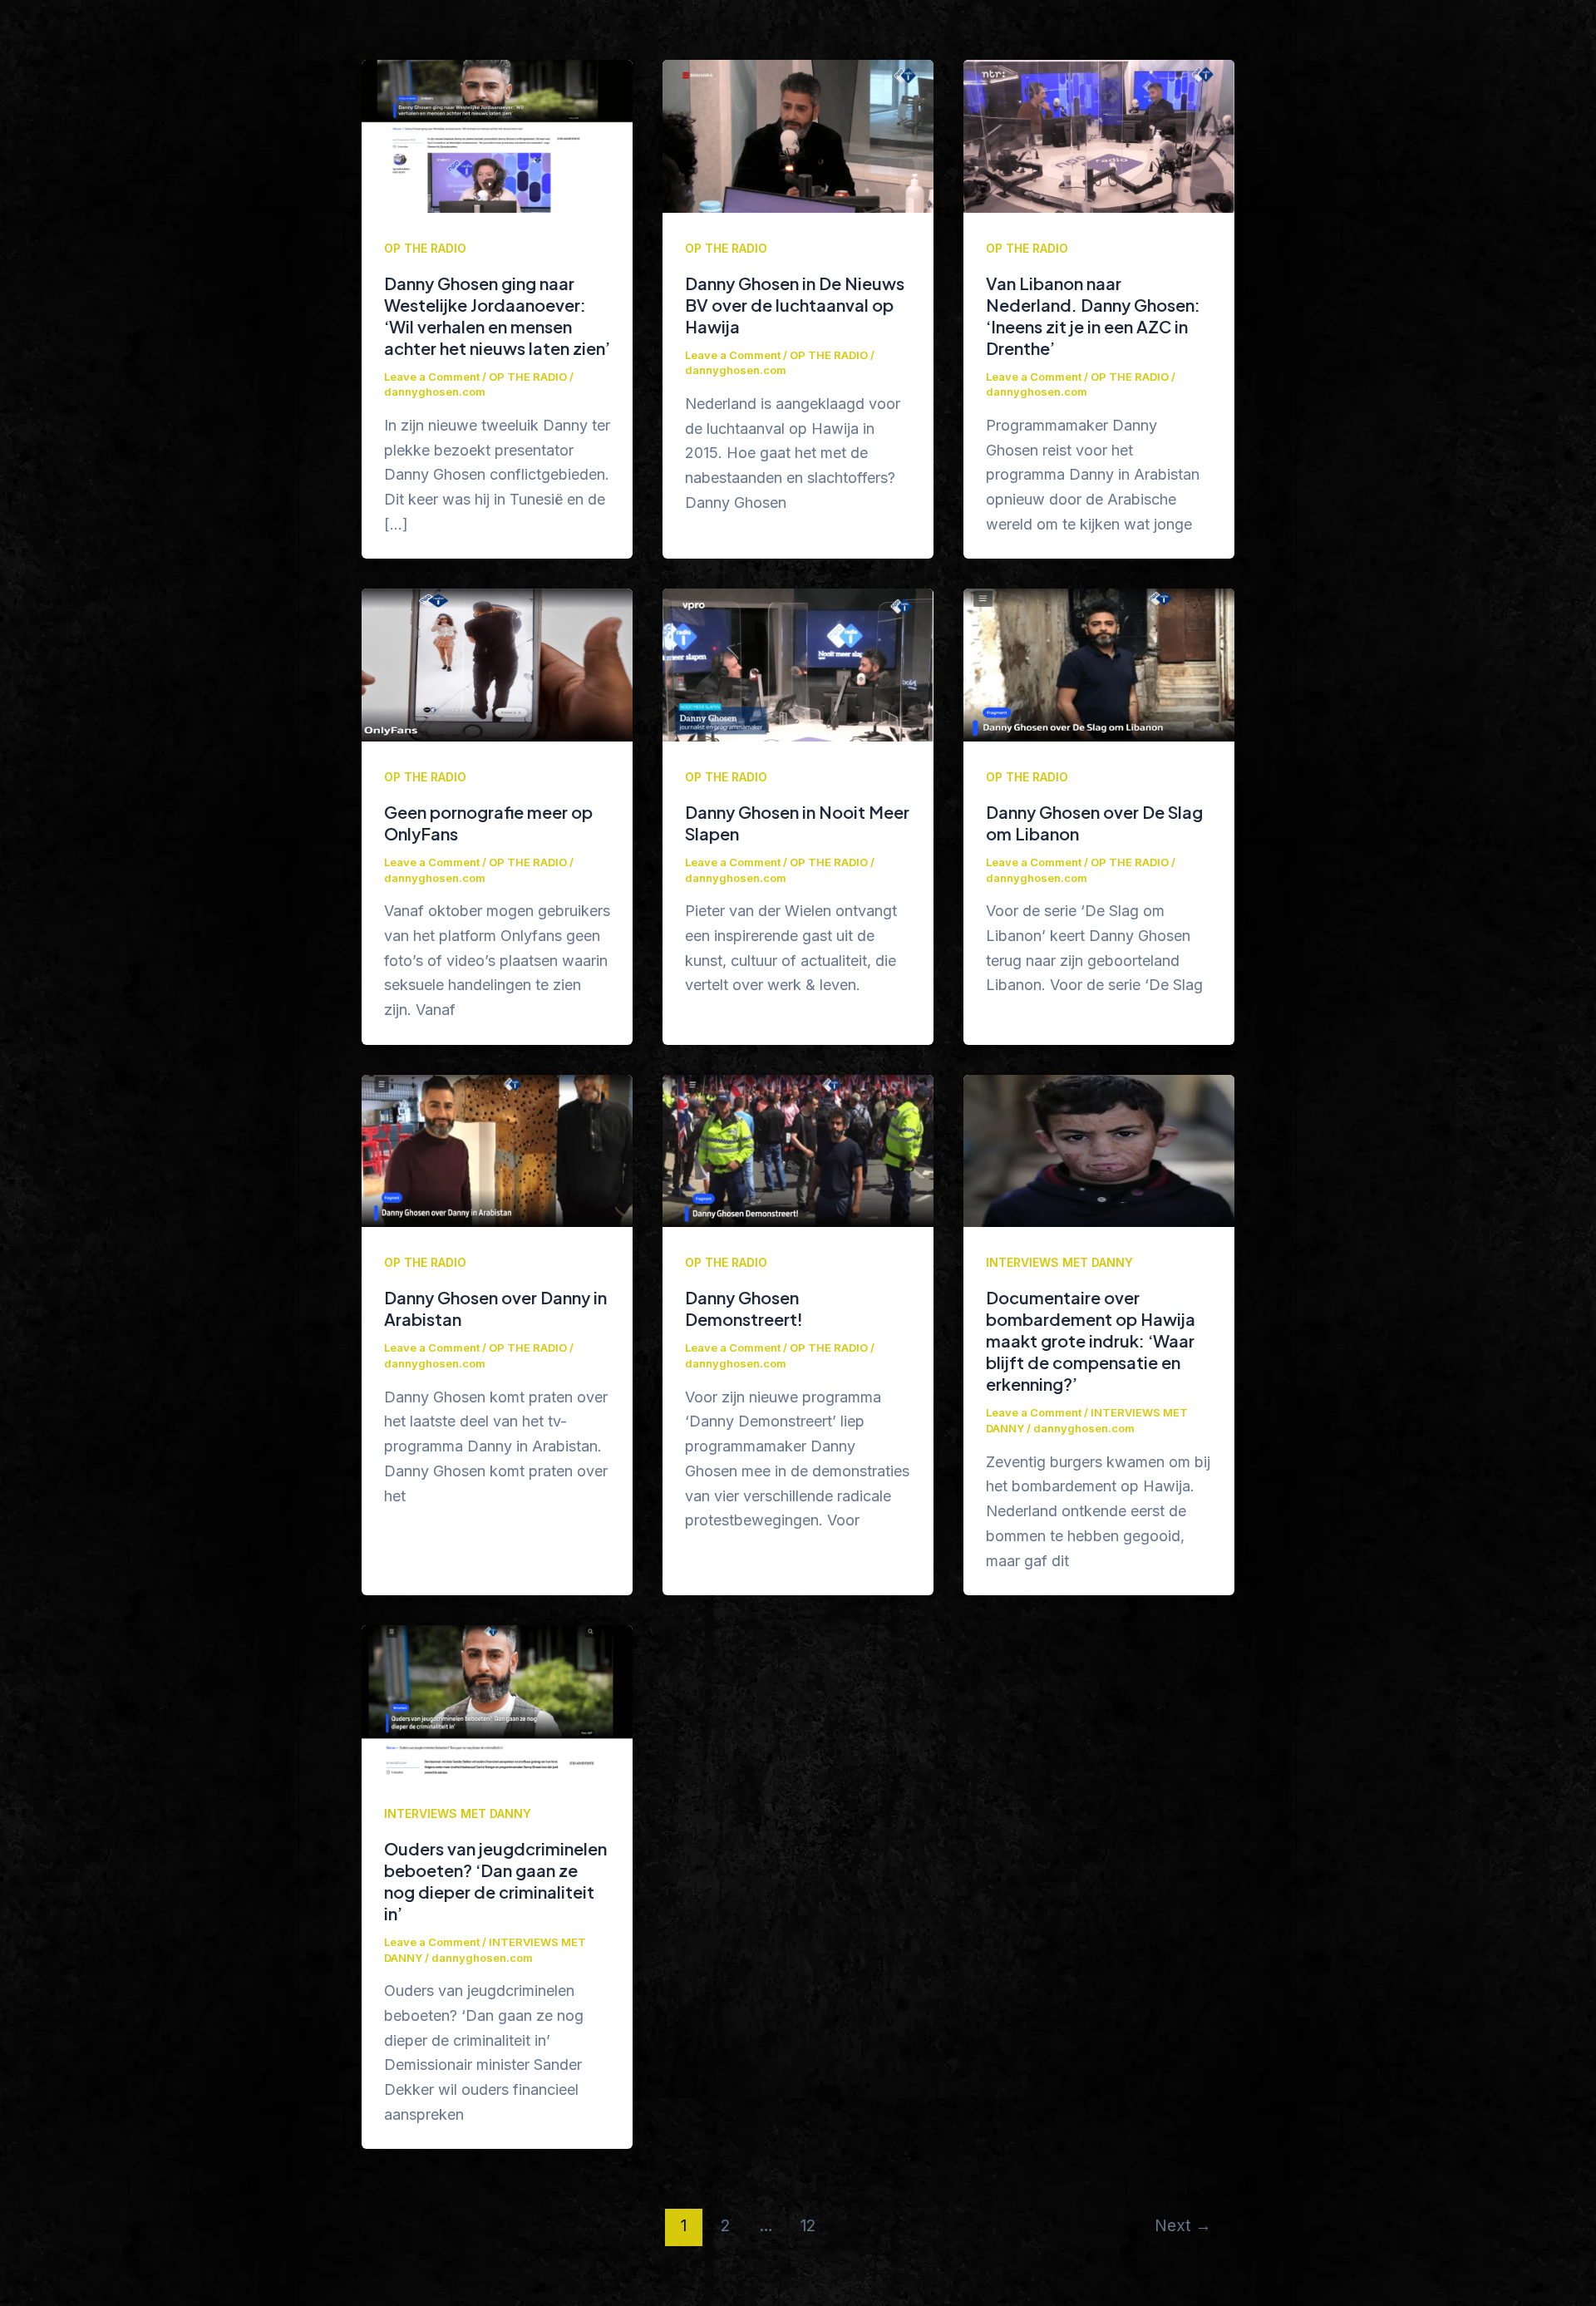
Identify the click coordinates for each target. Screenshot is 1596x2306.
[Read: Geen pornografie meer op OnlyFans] (497, 664)
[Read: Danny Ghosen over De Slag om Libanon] (1099, 664)
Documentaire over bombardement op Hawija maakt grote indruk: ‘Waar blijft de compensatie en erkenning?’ (1091, 1340)
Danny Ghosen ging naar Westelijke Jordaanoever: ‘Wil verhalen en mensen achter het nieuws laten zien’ (497, 315)
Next (1183, 2225)
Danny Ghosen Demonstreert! (744, 1308)
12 (808, 2225)
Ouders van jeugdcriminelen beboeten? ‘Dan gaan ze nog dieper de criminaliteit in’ (495, 1881)
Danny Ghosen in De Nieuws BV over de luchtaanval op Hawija (795, 305)
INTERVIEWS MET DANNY (1059, 1262)
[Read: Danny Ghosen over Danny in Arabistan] (497, 1150)
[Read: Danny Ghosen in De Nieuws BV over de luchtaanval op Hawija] (798, 135)
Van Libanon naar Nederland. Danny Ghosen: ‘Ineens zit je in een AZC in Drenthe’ (1093, 315)
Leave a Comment (432, 377)
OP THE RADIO (425, 248)
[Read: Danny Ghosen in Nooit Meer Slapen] (798, 664)
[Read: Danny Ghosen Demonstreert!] (798, 1150)
